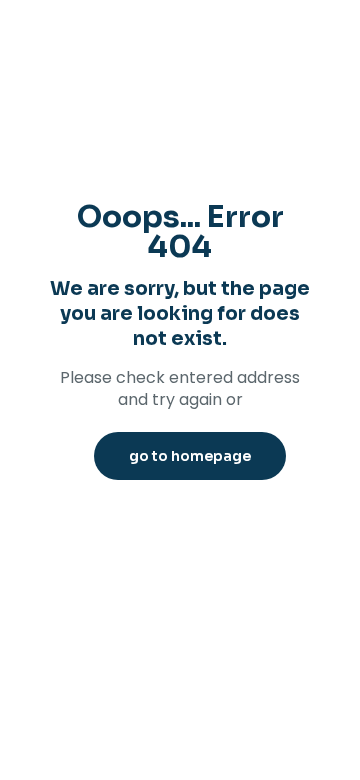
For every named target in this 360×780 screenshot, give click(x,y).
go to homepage (190, 456)
